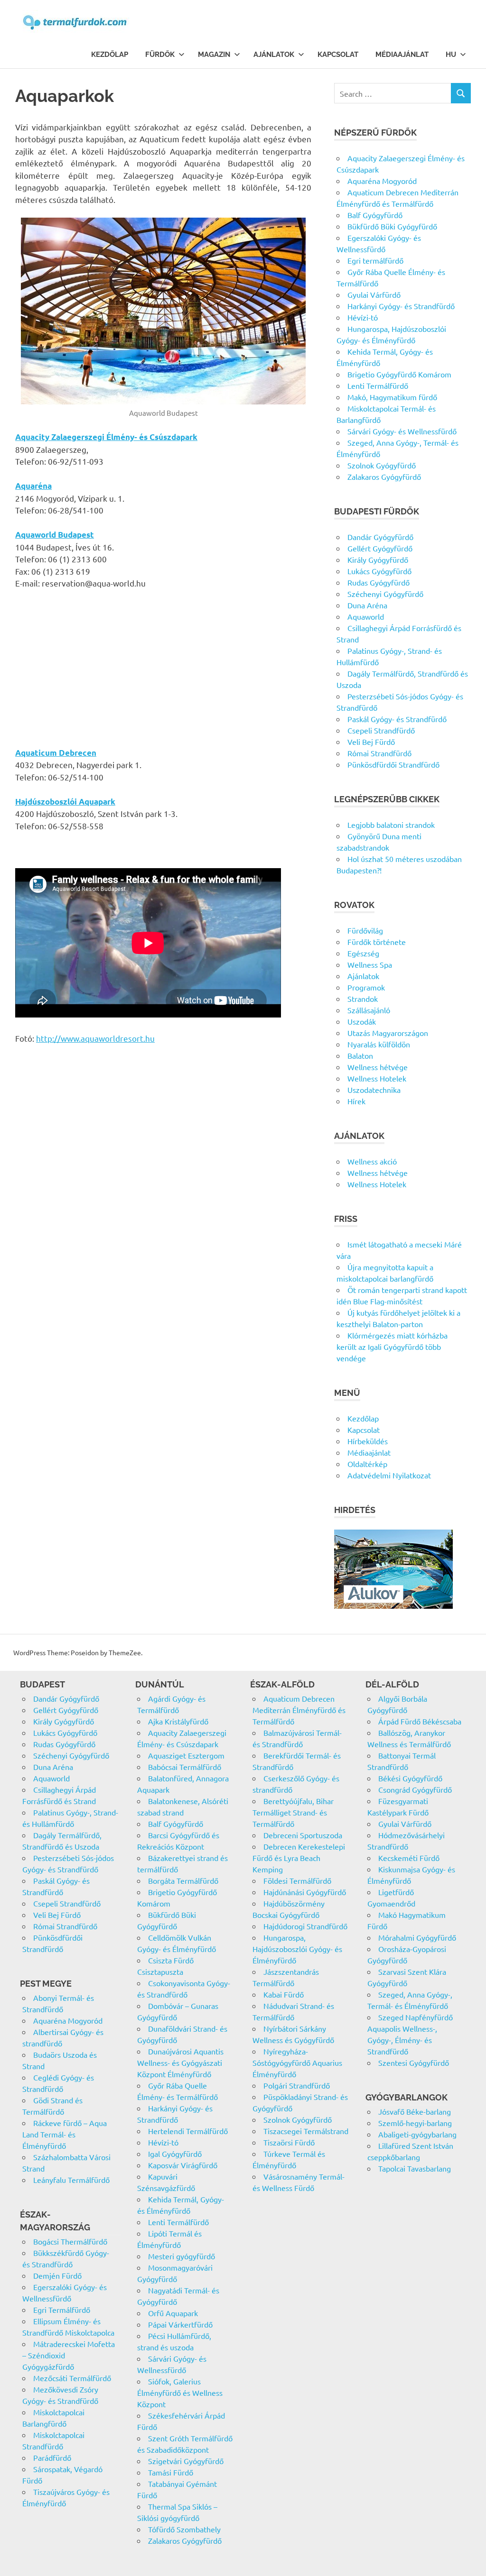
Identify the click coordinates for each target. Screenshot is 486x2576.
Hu (451, 55)
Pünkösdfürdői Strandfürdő (393, 764)
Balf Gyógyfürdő (375, 215)
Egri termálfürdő (375, 260)
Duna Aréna (367, 605)
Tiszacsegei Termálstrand (306, 2131)
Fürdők (160, 55)
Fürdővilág (365, 930)
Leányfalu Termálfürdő (71, 2180)
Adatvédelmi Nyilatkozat (389, 1475)
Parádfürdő (52, 2457)
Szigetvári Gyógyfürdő (186, 2461)
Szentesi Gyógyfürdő (414, 2063)
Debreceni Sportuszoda (303, 1835)
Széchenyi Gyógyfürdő (385, 594)
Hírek (356, 1101)
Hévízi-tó (363, 317)
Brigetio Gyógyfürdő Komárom (399, 374)
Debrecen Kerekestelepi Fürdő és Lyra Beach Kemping (299, 1858)
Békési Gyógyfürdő (410, 1778)
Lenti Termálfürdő (378, 385)
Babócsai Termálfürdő (185, 1767)
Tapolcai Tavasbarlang (415, 2168)
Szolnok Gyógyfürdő (382, 465)
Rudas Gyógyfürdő (379, 582)
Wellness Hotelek (377, 1078)
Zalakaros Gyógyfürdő (384, 477)
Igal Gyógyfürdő (175, 2154)
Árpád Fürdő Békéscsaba (420, 1721)
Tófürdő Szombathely (184, 2529)
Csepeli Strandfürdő (381, 730)
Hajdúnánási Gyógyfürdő (305, 1892)
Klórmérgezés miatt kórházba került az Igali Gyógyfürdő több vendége (392, 1347)
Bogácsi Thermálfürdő (70, 2241)
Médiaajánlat (402, 55)
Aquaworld (366, 616)
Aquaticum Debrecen (56, 753)
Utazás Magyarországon (388, 1033)
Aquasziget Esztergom (186, 1755)
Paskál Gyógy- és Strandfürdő (397, 719)
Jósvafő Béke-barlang (415, 2111)
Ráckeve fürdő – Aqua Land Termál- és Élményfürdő (65, 2134)
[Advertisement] (163, 668)
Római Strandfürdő (379, 753)
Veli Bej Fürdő (371, 742)
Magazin (214, 55)
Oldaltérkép (367, 1464)
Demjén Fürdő (57, 2275)
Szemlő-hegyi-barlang (415, 2123)
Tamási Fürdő (171, 2472)
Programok (366, 987)
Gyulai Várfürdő (374, 294)
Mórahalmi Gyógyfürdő (417, 1937)
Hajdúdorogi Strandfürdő (305, 1926)
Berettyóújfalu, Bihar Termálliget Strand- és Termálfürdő (293, 1812)
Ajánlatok (274, 55)
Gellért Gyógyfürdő (380, 548)
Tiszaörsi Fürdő (289, 2142)
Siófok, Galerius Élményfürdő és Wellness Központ (180, 2393)
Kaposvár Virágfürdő (183, 2165)
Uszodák (362, 1021)
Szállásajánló (369, 1010)
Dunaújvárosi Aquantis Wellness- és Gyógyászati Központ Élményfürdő (180, 2063)
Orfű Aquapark (173, 2313)
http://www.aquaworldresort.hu (95, 1038)
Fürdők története (377, 942)
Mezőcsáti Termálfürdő (72, 2378)
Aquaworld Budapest (55, 535)
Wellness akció (372, 1161)
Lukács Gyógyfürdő (379, 571)
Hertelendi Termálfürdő (188, 2131)
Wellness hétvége (378, 1067)
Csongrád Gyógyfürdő (415, 1789)
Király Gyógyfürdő (378, 559)
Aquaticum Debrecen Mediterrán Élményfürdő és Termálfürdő (299, 1710)
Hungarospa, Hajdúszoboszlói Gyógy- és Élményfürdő (297, 1949)
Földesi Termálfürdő (297, 1880)
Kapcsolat (338, 55)
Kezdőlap (110, 55)
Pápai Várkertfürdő (180, 2324)
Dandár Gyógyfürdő (380, 537)
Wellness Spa (370, 964)
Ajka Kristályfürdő (178, 1721)
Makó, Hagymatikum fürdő (392, 397)
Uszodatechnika (374, 1090)
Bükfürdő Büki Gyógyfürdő (392, 226)
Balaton (360, 1055)
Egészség (363, 953)
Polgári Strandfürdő (297, 2085)
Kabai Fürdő (284, 1994)
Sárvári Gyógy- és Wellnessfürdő (402, 431)
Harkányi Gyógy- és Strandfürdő (401, 306)
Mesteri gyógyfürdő (182, 2256)
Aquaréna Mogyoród (382, 181)
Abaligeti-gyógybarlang (417, 2134)
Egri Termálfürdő (62, 2310)
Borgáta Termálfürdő (183, 1880)
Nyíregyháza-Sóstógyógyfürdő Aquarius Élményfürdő (297, 2063)
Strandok (363, 999)
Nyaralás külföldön (379, 1044)
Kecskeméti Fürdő (409, 1858)
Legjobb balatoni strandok (391, 825)
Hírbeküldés (368, 1441)
